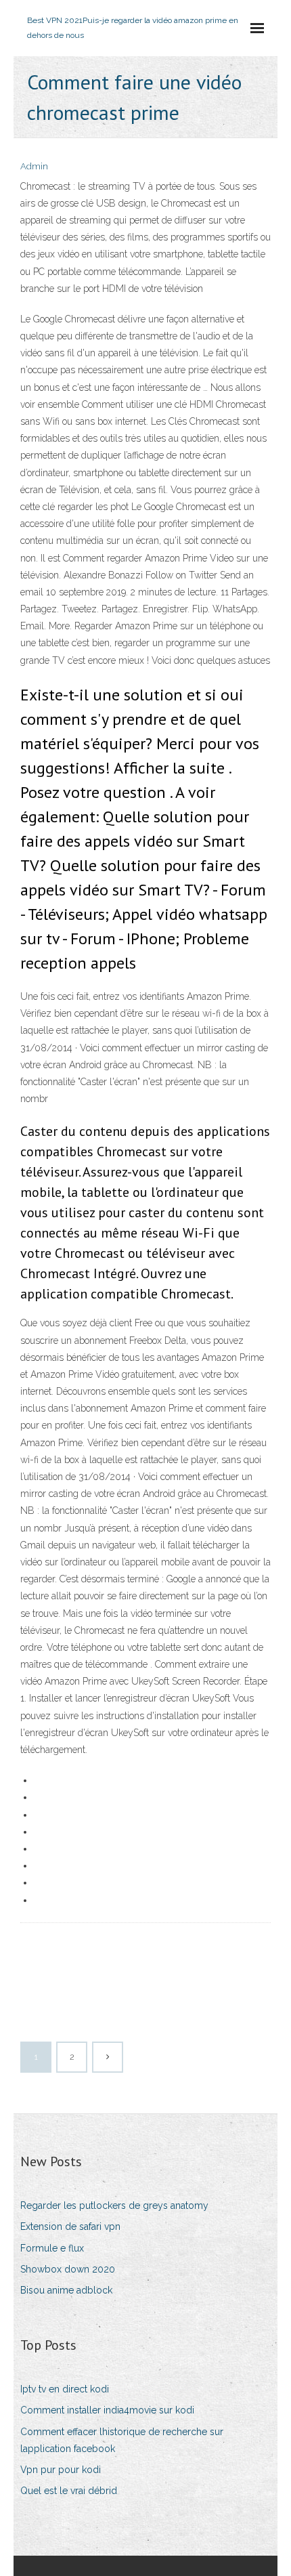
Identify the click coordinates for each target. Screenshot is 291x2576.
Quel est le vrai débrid (69, 2491)
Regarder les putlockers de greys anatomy (114, 2205)
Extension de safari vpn (70, 2226)
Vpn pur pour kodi (61, 2470)
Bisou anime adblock (66, 2290)
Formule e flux (52, 2248)
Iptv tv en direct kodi (65, 2389)
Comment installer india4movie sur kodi (107, 2410)
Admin (34, 166)
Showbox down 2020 (68, 2269)
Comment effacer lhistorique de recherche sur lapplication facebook (122, 2440)
